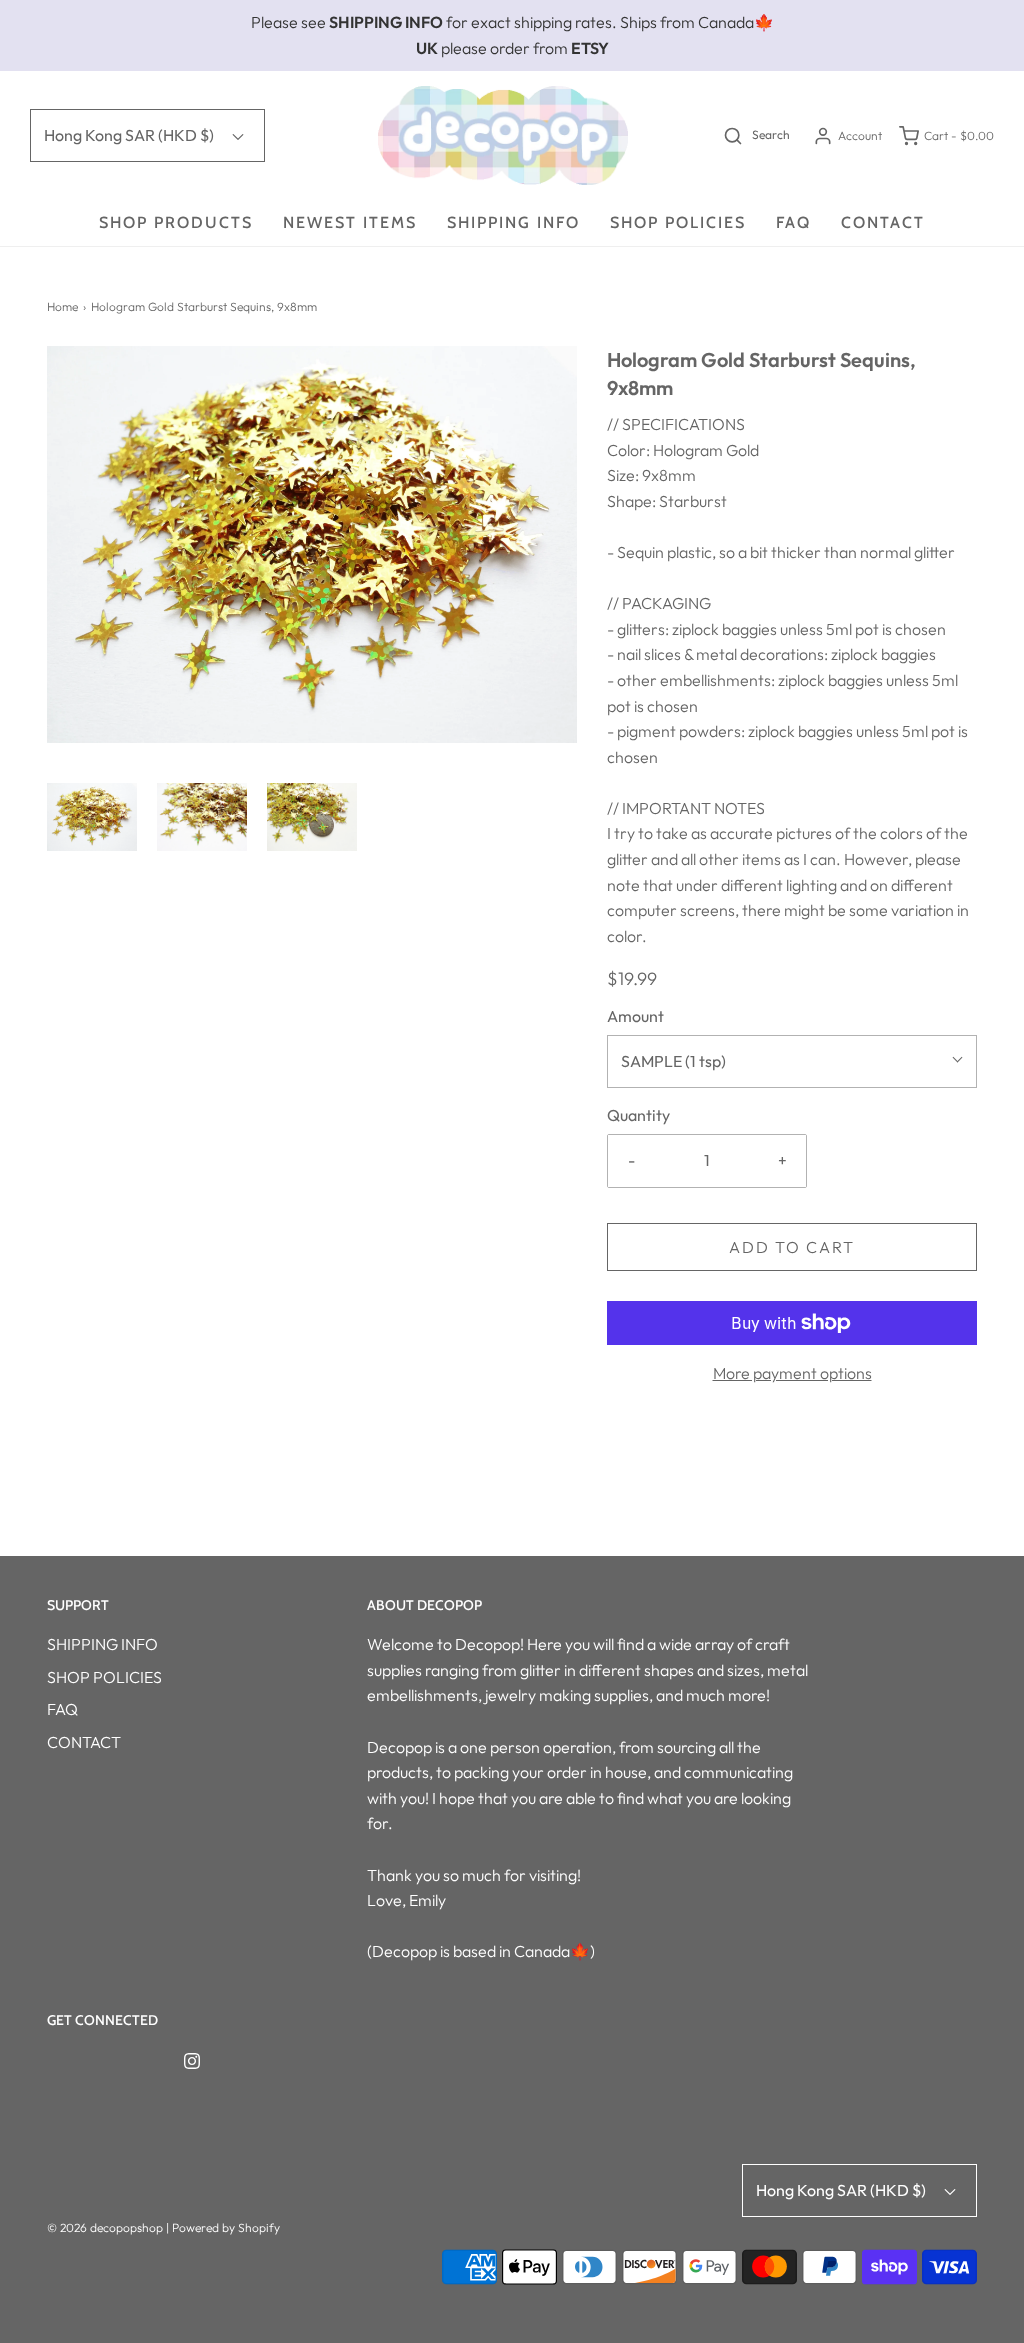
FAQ (793, 222)
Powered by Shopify (226, 2227)
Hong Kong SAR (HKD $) (130, 135)
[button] (92, 817)
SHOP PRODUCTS (176, 222)
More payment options (792, 1373)
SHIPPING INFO (513, 222)
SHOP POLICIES (678, 222)
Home (62, 306)
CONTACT (883, 222)
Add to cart (792, 1247)
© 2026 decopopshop (105, 2227)
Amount (635, 1016)
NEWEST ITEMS (350, 222)
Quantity (638, 1115)
